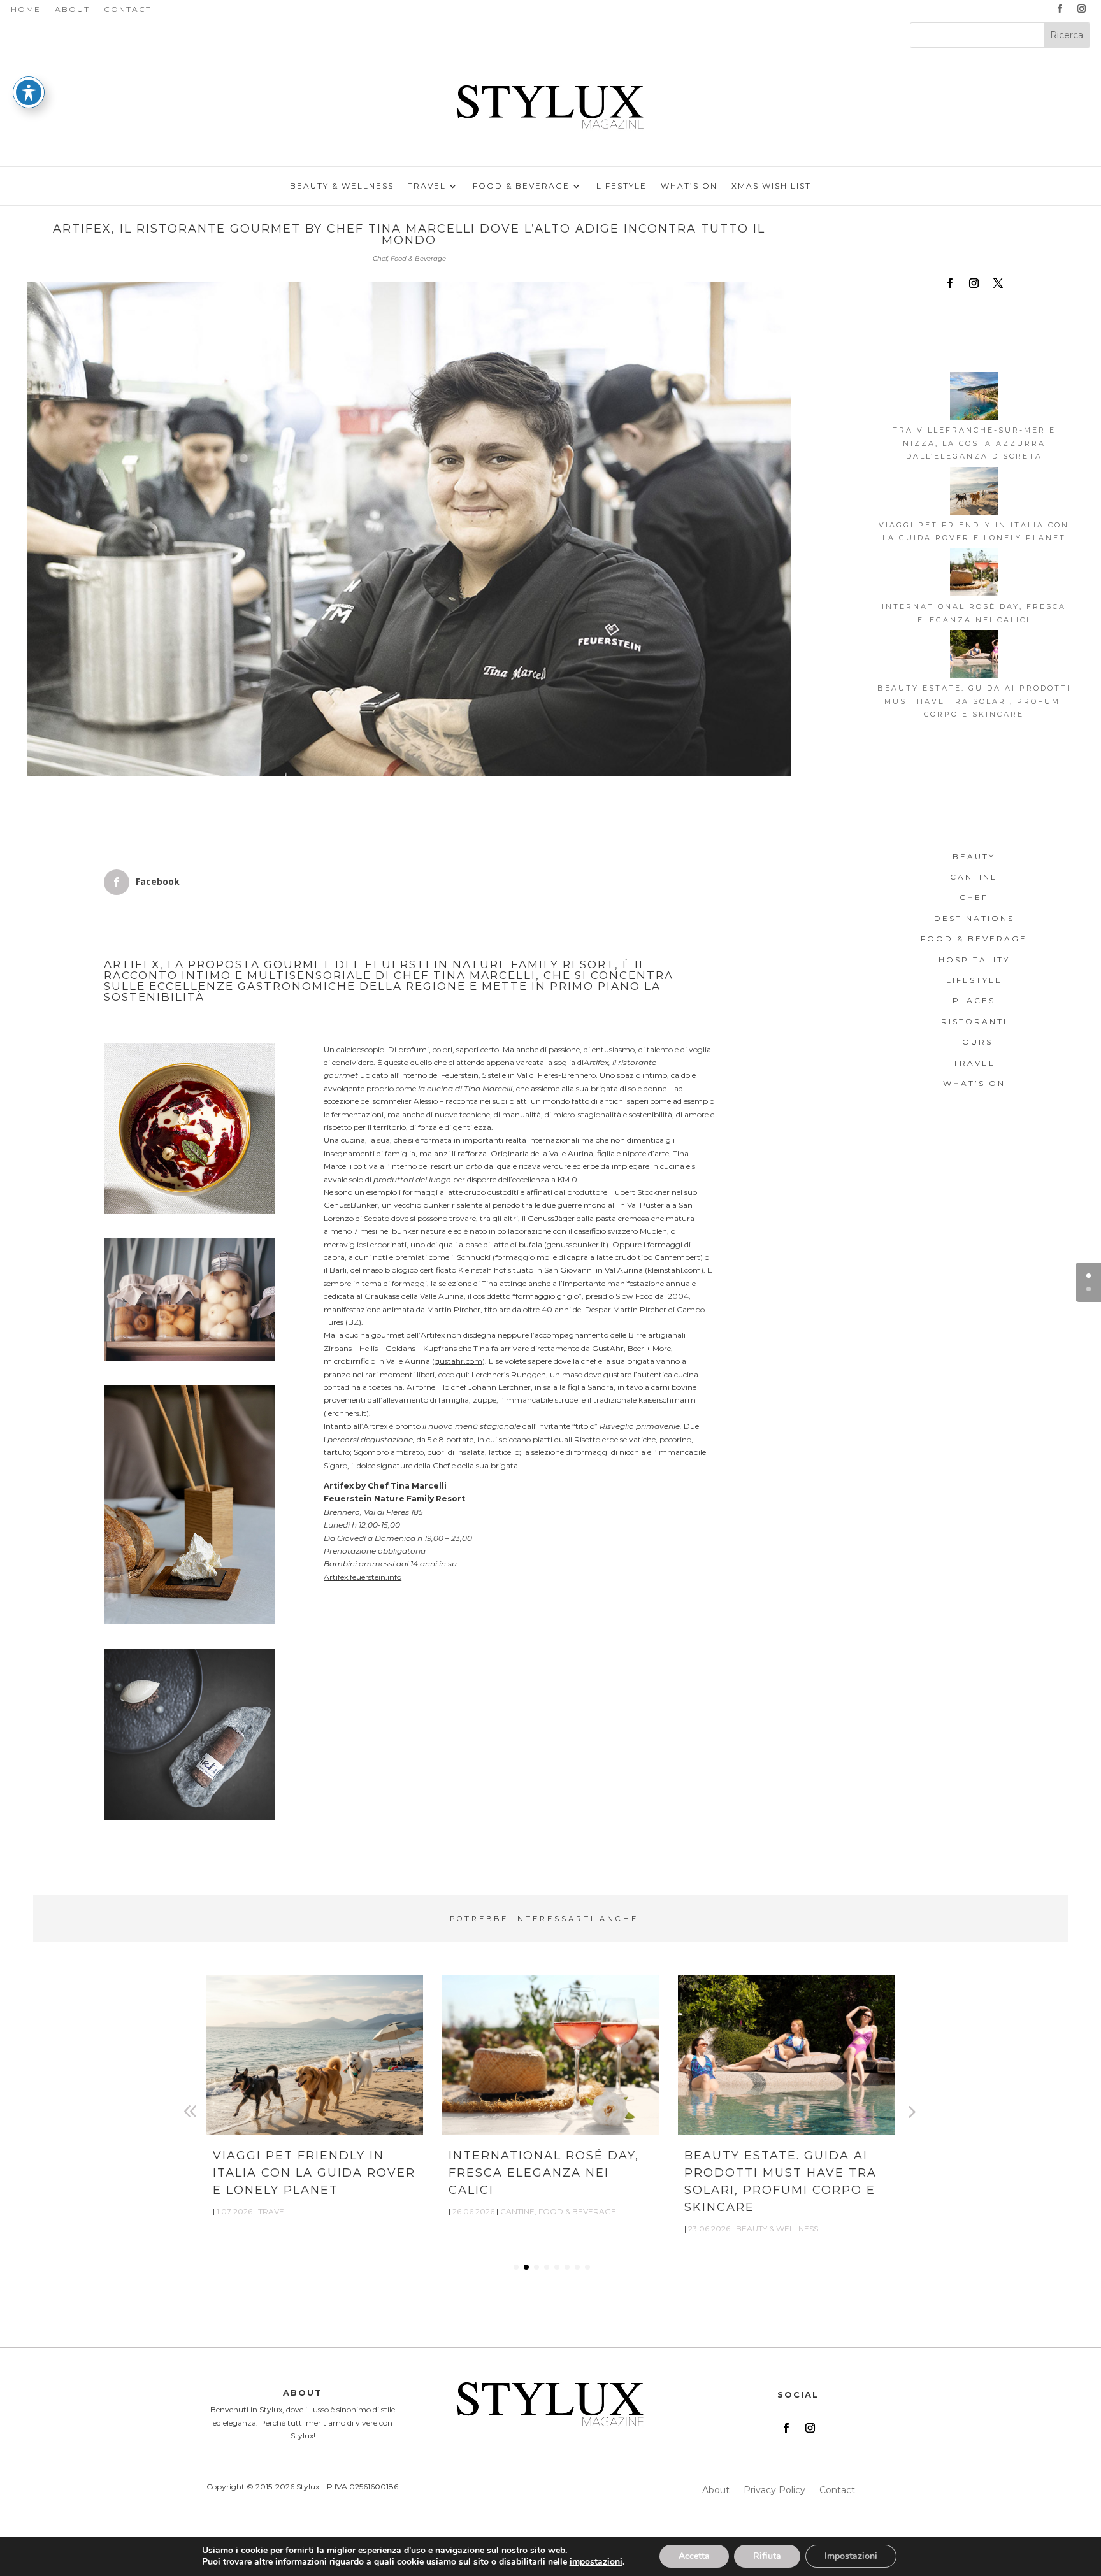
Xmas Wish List (771, 186)
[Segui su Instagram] (1082, 9)
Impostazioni (851, 2556)
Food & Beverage (521, 186)
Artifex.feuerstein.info (363, 1577)
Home (26, 10)
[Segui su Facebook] (1060, 9)
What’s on (689, 186)
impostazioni (596, 2562)
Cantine (517, 2211)
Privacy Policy (774, 2491)
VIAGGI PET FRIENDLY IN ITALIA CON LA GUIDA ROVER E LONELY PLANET (314, 2173)
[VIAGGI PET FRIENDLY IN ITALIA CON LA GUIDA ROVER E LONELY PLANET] (974, 493)
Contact (128, 10)
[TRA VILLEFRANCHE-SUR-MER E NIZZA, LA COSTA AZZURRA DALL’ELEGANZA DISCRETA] (974, 398)
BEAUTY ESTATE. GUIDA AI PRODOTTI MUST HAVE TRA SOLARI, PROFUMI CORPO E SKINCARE (974, 701)
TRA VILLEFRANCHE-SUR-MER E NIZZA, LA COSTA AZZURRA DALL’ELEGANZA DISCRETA (974, 443)
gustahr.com (458, 1361)
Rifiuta (767, 2556)
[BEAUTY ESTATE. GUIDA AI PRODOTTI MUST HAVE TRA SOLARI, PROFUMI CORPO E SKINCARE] (974, 656)
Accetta (694, 2556)
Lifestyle (622, 186)
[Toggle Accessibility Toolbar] (29, 92)
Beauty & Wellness (342, 186)
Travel (427, 186)
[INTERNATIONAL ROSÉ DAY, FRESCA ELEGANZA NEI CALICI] (974, 574)
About (72, 10)
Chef (380, 258)
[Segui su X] (998, 283)
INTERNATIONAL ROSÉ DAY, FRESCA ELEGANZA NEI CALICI (544, 2173)
